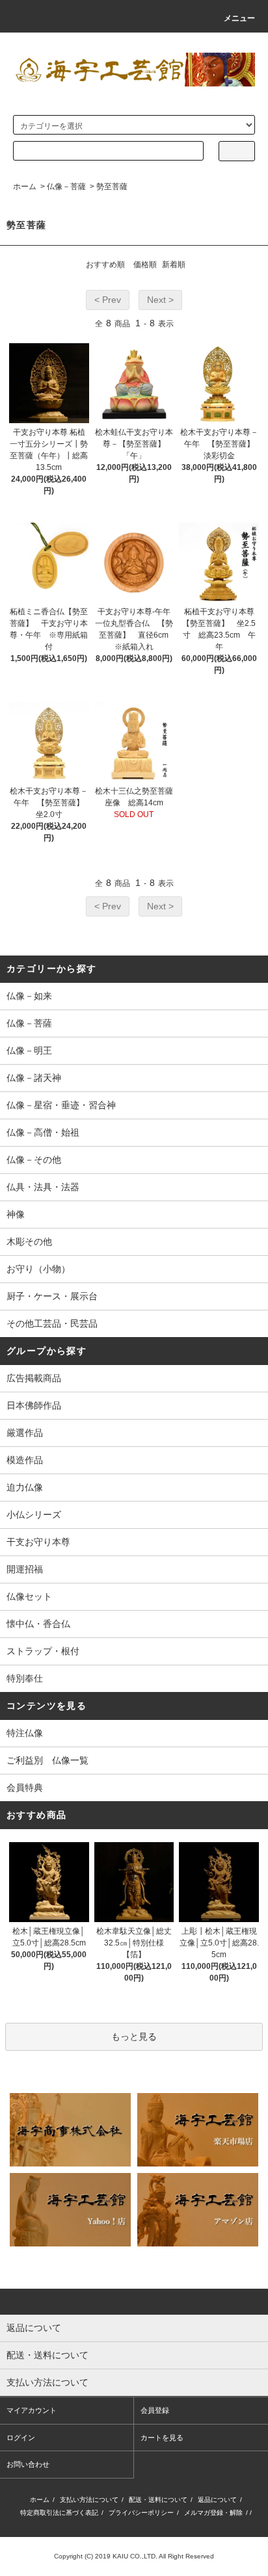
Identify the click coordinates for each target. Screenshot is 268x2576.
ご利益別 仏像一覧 (47, 1760)
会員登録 (155, 2410)
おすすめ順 (105, 265)
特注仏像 (25, 1733)
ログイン (21, 2438)
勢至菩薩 (112, 187)
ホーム (25, 187)
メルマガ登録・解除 (213, 2513)
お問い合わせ (28, 2464)
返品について (217, 2500)
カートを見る (162, 2438)
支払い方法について (89, 2500)
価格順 (145, 265)
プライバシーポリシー (141, 2513)
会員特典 (25, 1788)
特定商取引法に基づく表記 (59, 2513)
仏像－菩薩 (66, 187)
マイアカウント (32, 2410)
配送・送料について (158, 2500)
